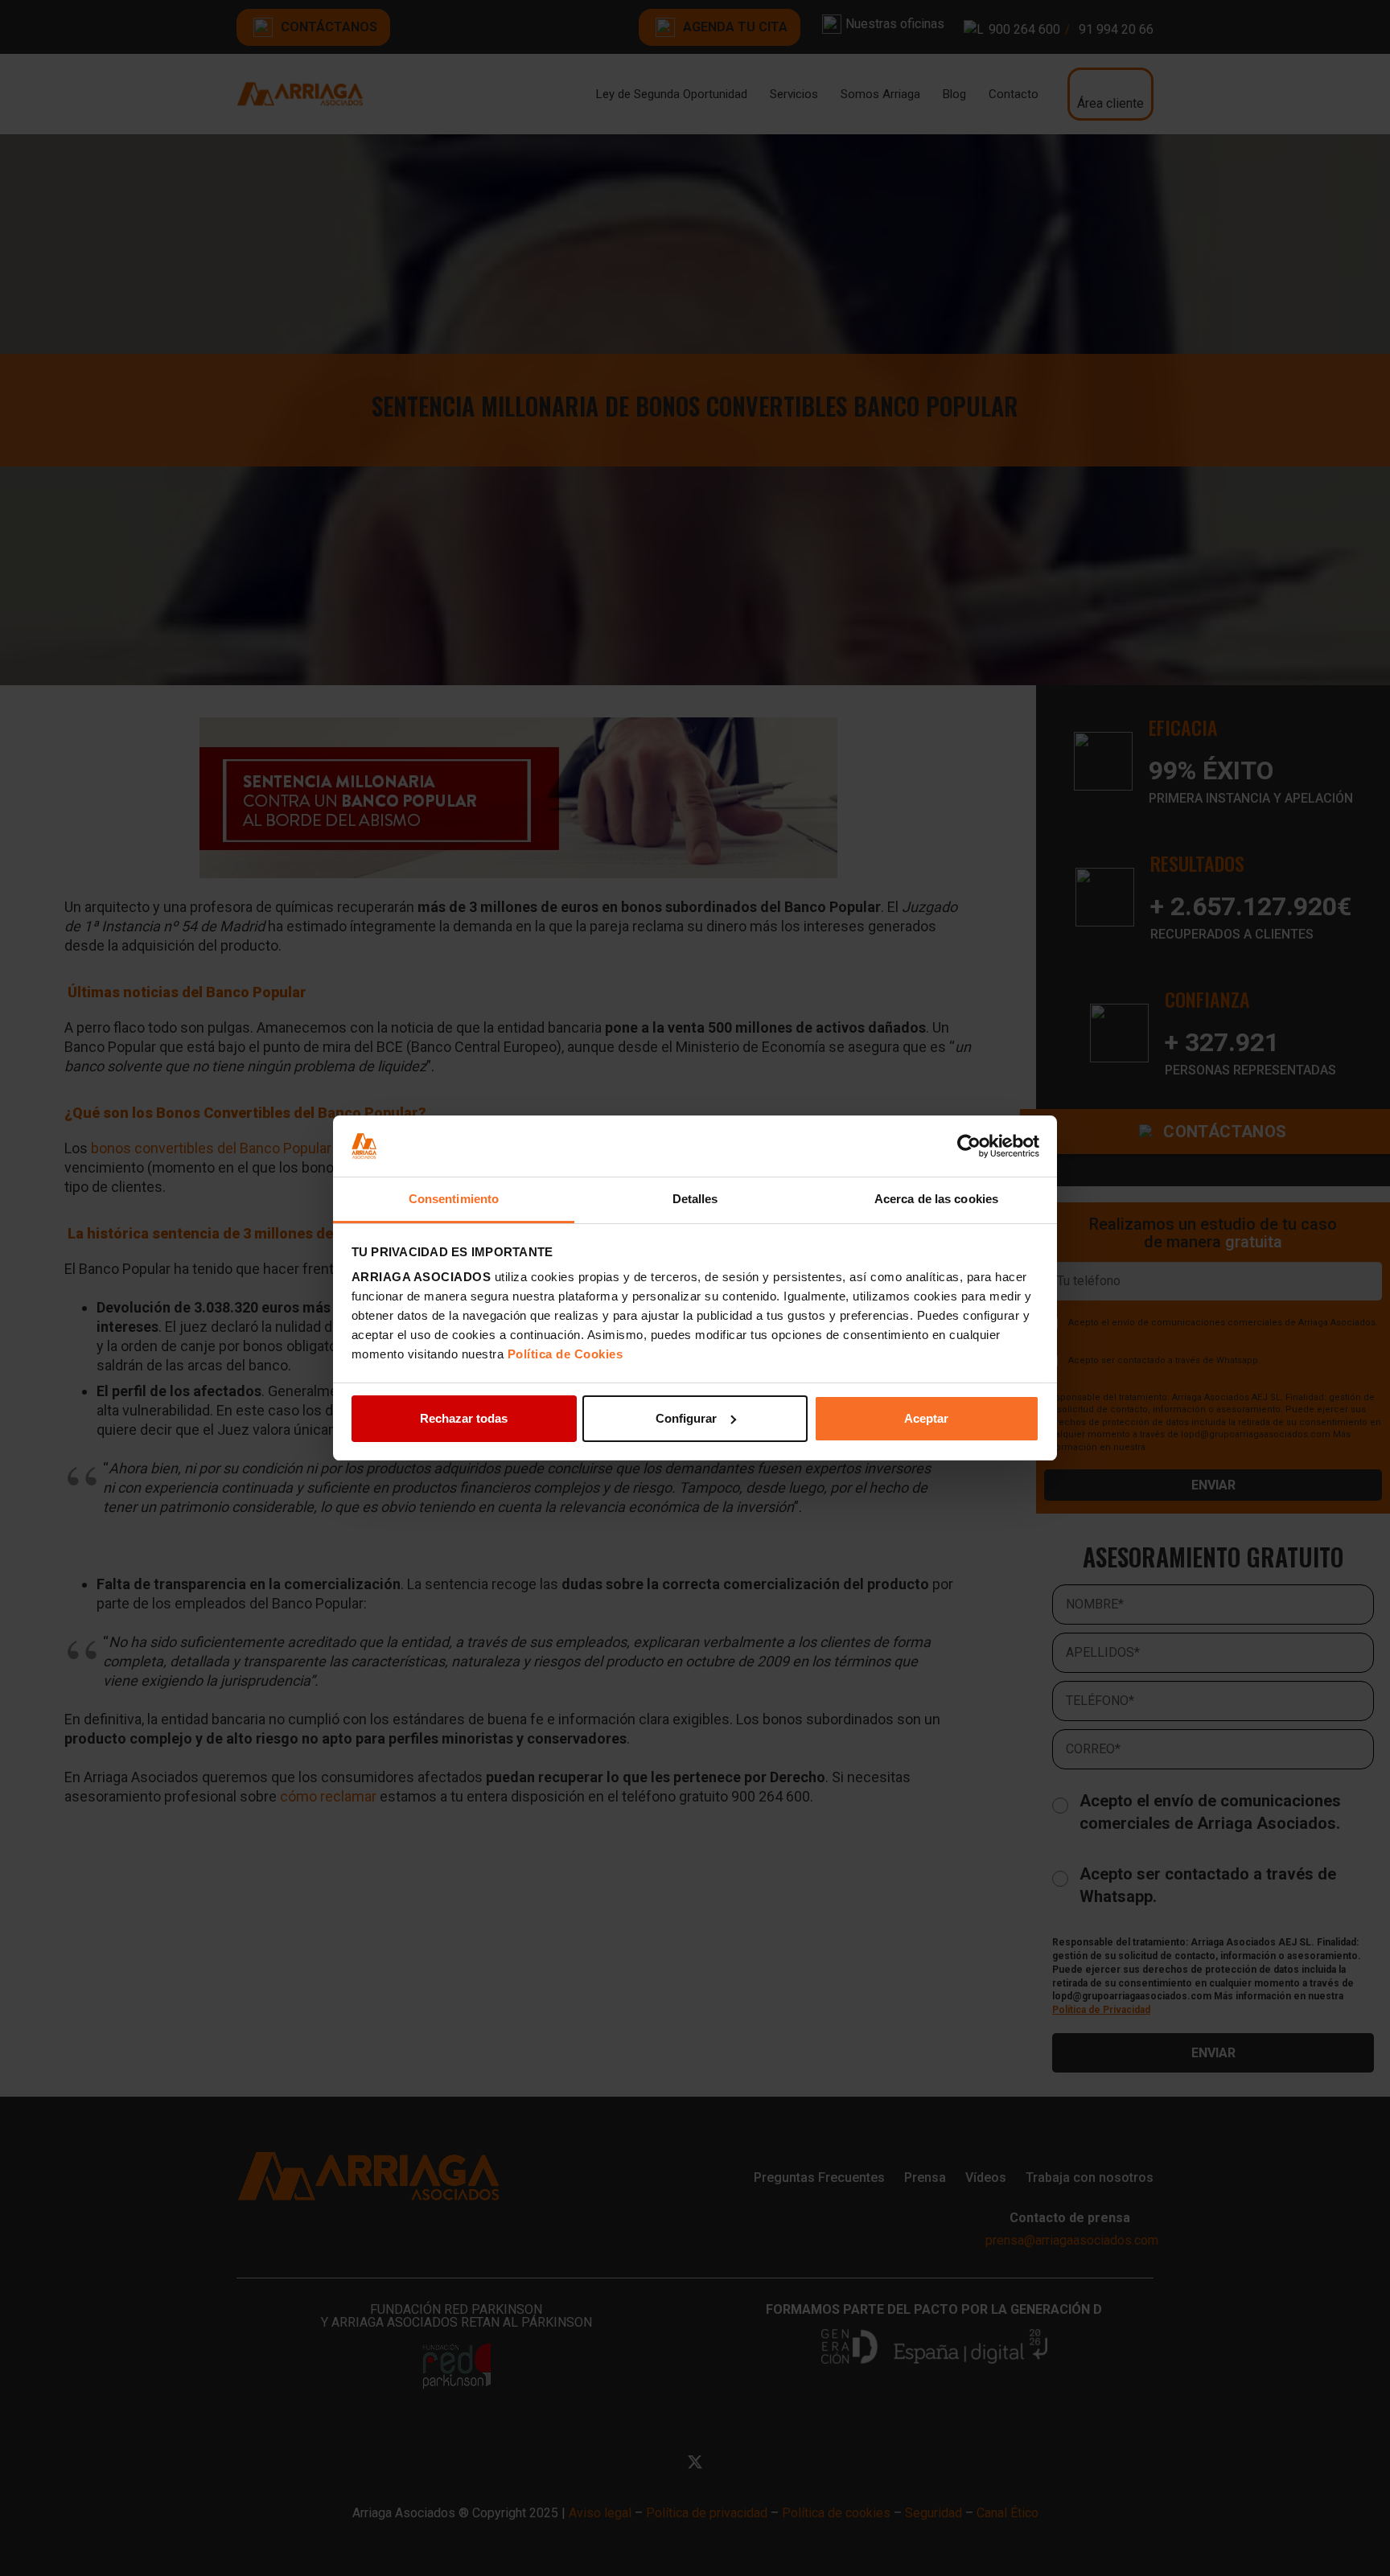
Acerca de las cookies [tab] (936, 1199)
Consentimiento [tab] (454, 1199)
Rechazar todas (464, 1418)
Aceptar (926, 1418)
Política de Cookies (565, 1354)
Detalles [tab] (695, 1199)
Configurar (686, 1418)
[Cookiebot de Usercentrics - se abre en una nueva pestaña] (969, 1146)
